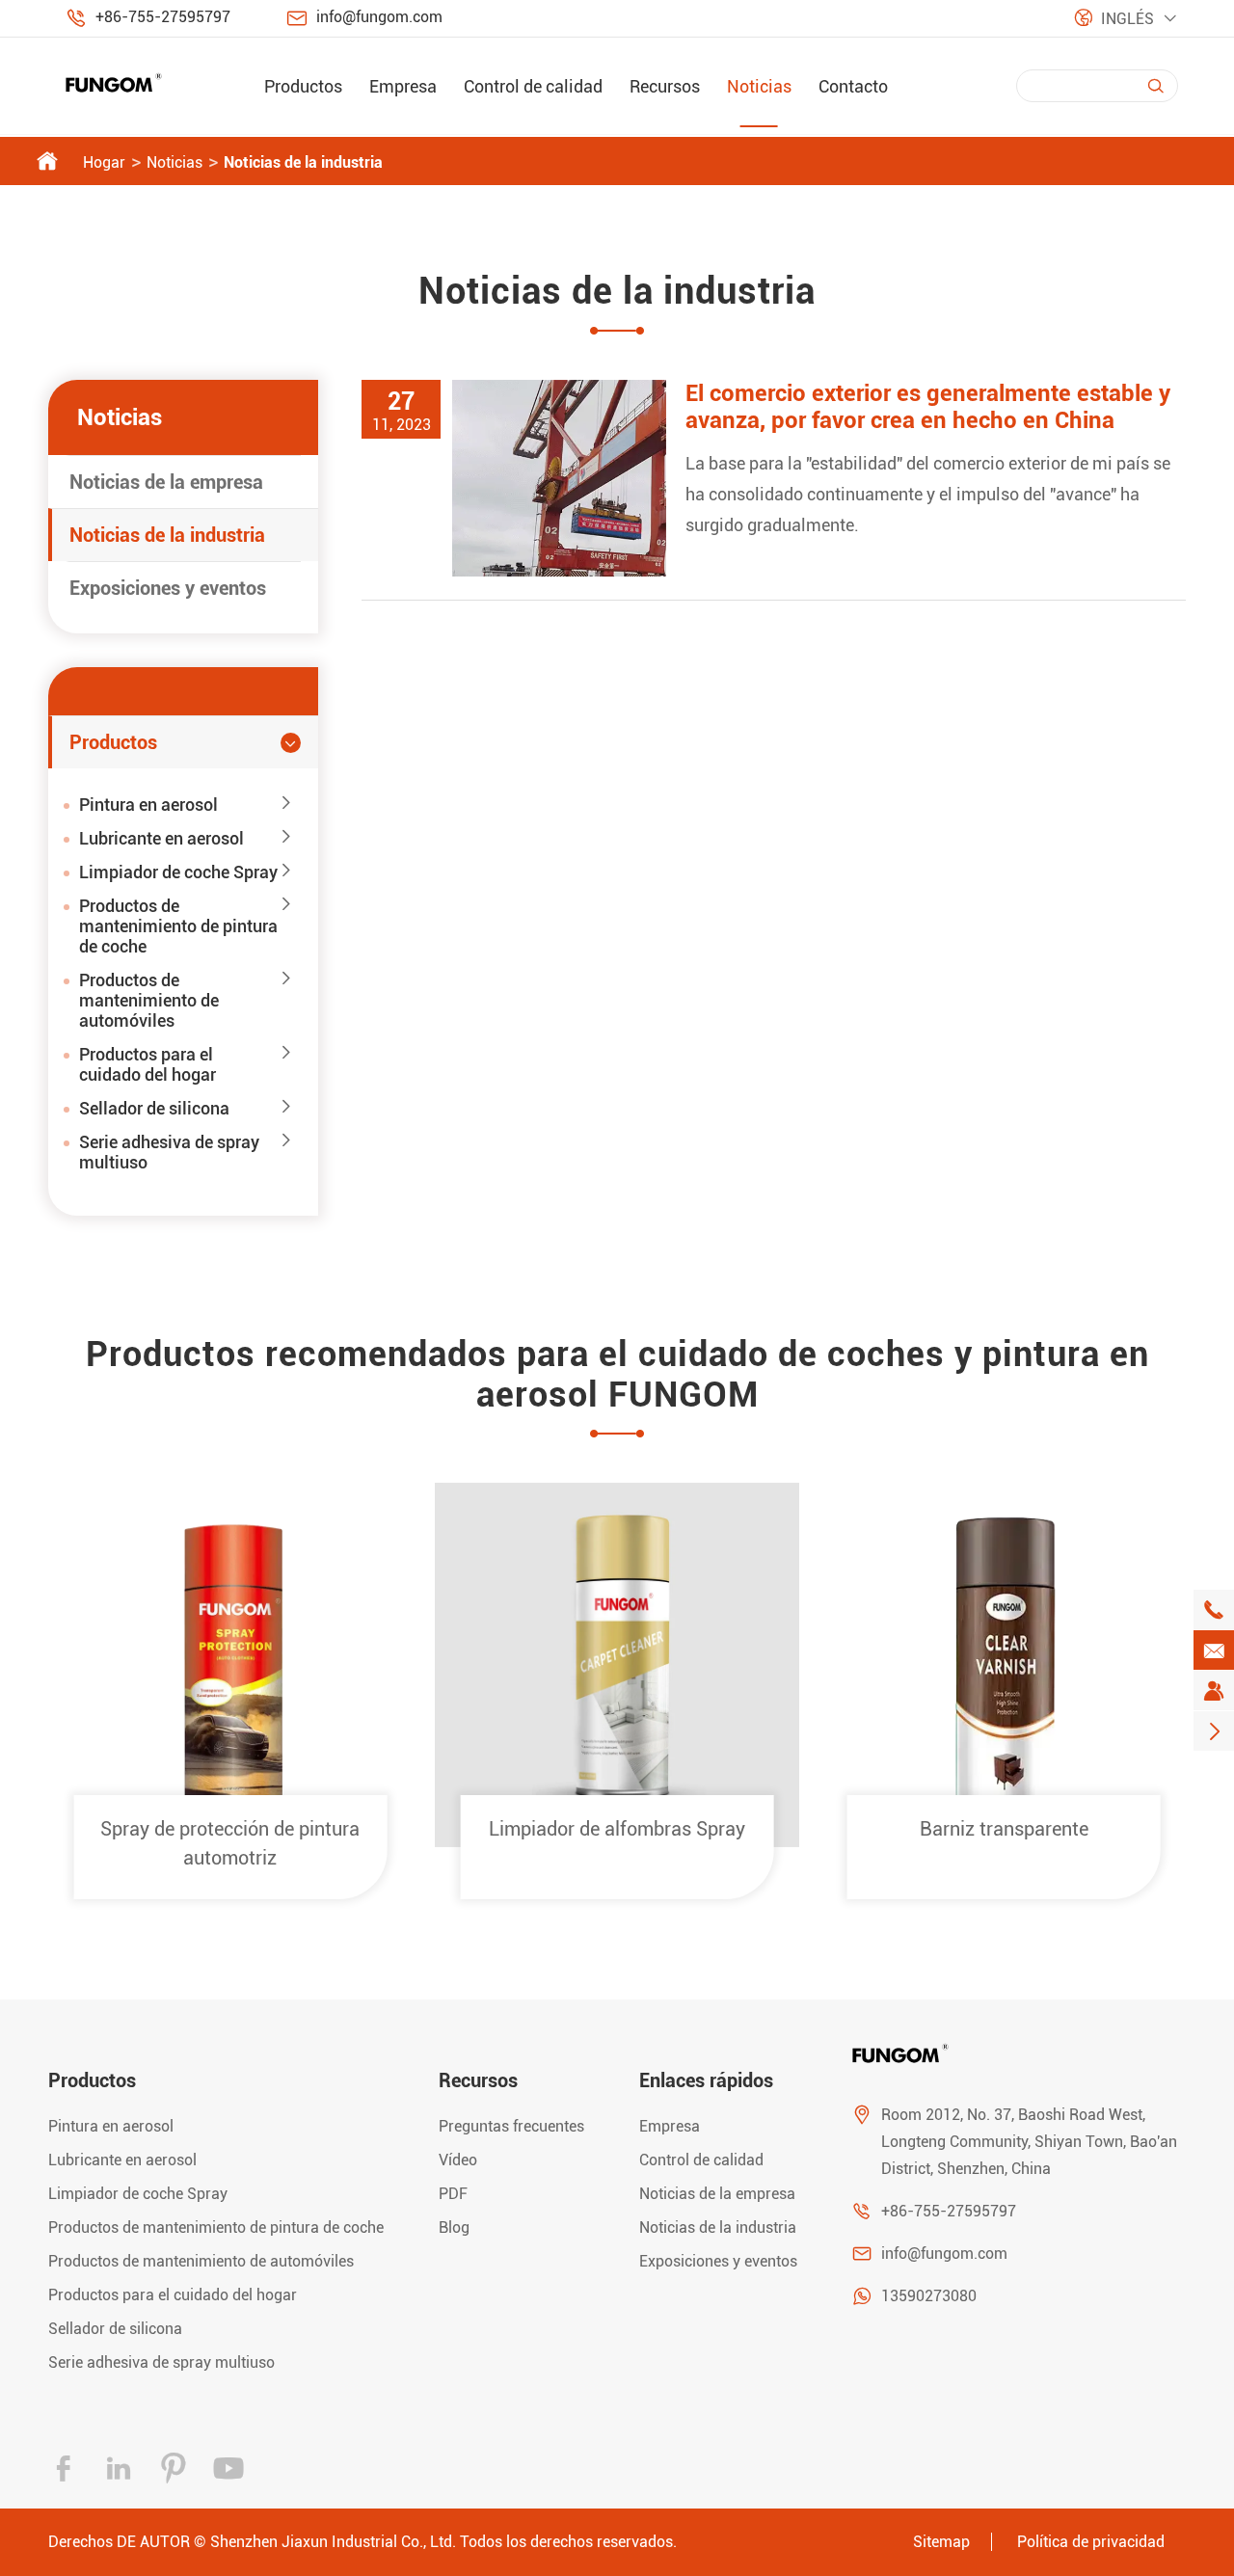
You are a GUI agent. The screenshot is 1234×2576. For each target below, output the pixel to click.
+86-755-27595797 (163, 17)
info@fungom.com (379, 17)
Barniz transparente (1004, 1829)
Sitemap (941, 2542)
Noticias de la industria (303, 162)
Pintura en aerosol (148, 805)
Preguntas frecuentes (511, 2126)
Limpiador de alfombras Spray (617, 1829)
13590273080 (929, 2296)
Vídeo (458, 2160)
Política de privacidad (1091, 2542)
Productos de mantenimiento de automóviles (149, 1000)
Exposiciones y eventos (168, 588)
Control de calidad (533, 86)
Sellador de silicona (154, 1108)
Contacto (853, 86)
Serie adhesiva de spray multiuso (169, 1152)
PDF (453, 2194)
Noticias (759, 86)
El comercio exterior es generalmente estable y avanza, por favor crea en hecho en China (928, 407)
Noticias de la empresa (166, 482)
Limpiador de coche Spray (178, 872)
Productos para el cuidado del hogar (148, 1064)
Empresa (403, 86)
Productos (303, 86)
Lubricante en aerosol (161, 838)
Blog (454, 2227)
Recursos (665, 86)
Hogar (104, 162)
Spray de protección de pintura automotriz (230, 1843)
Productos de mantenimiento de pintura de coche (178, 926)
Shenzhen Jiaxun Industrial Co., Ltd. (333, 2542)
